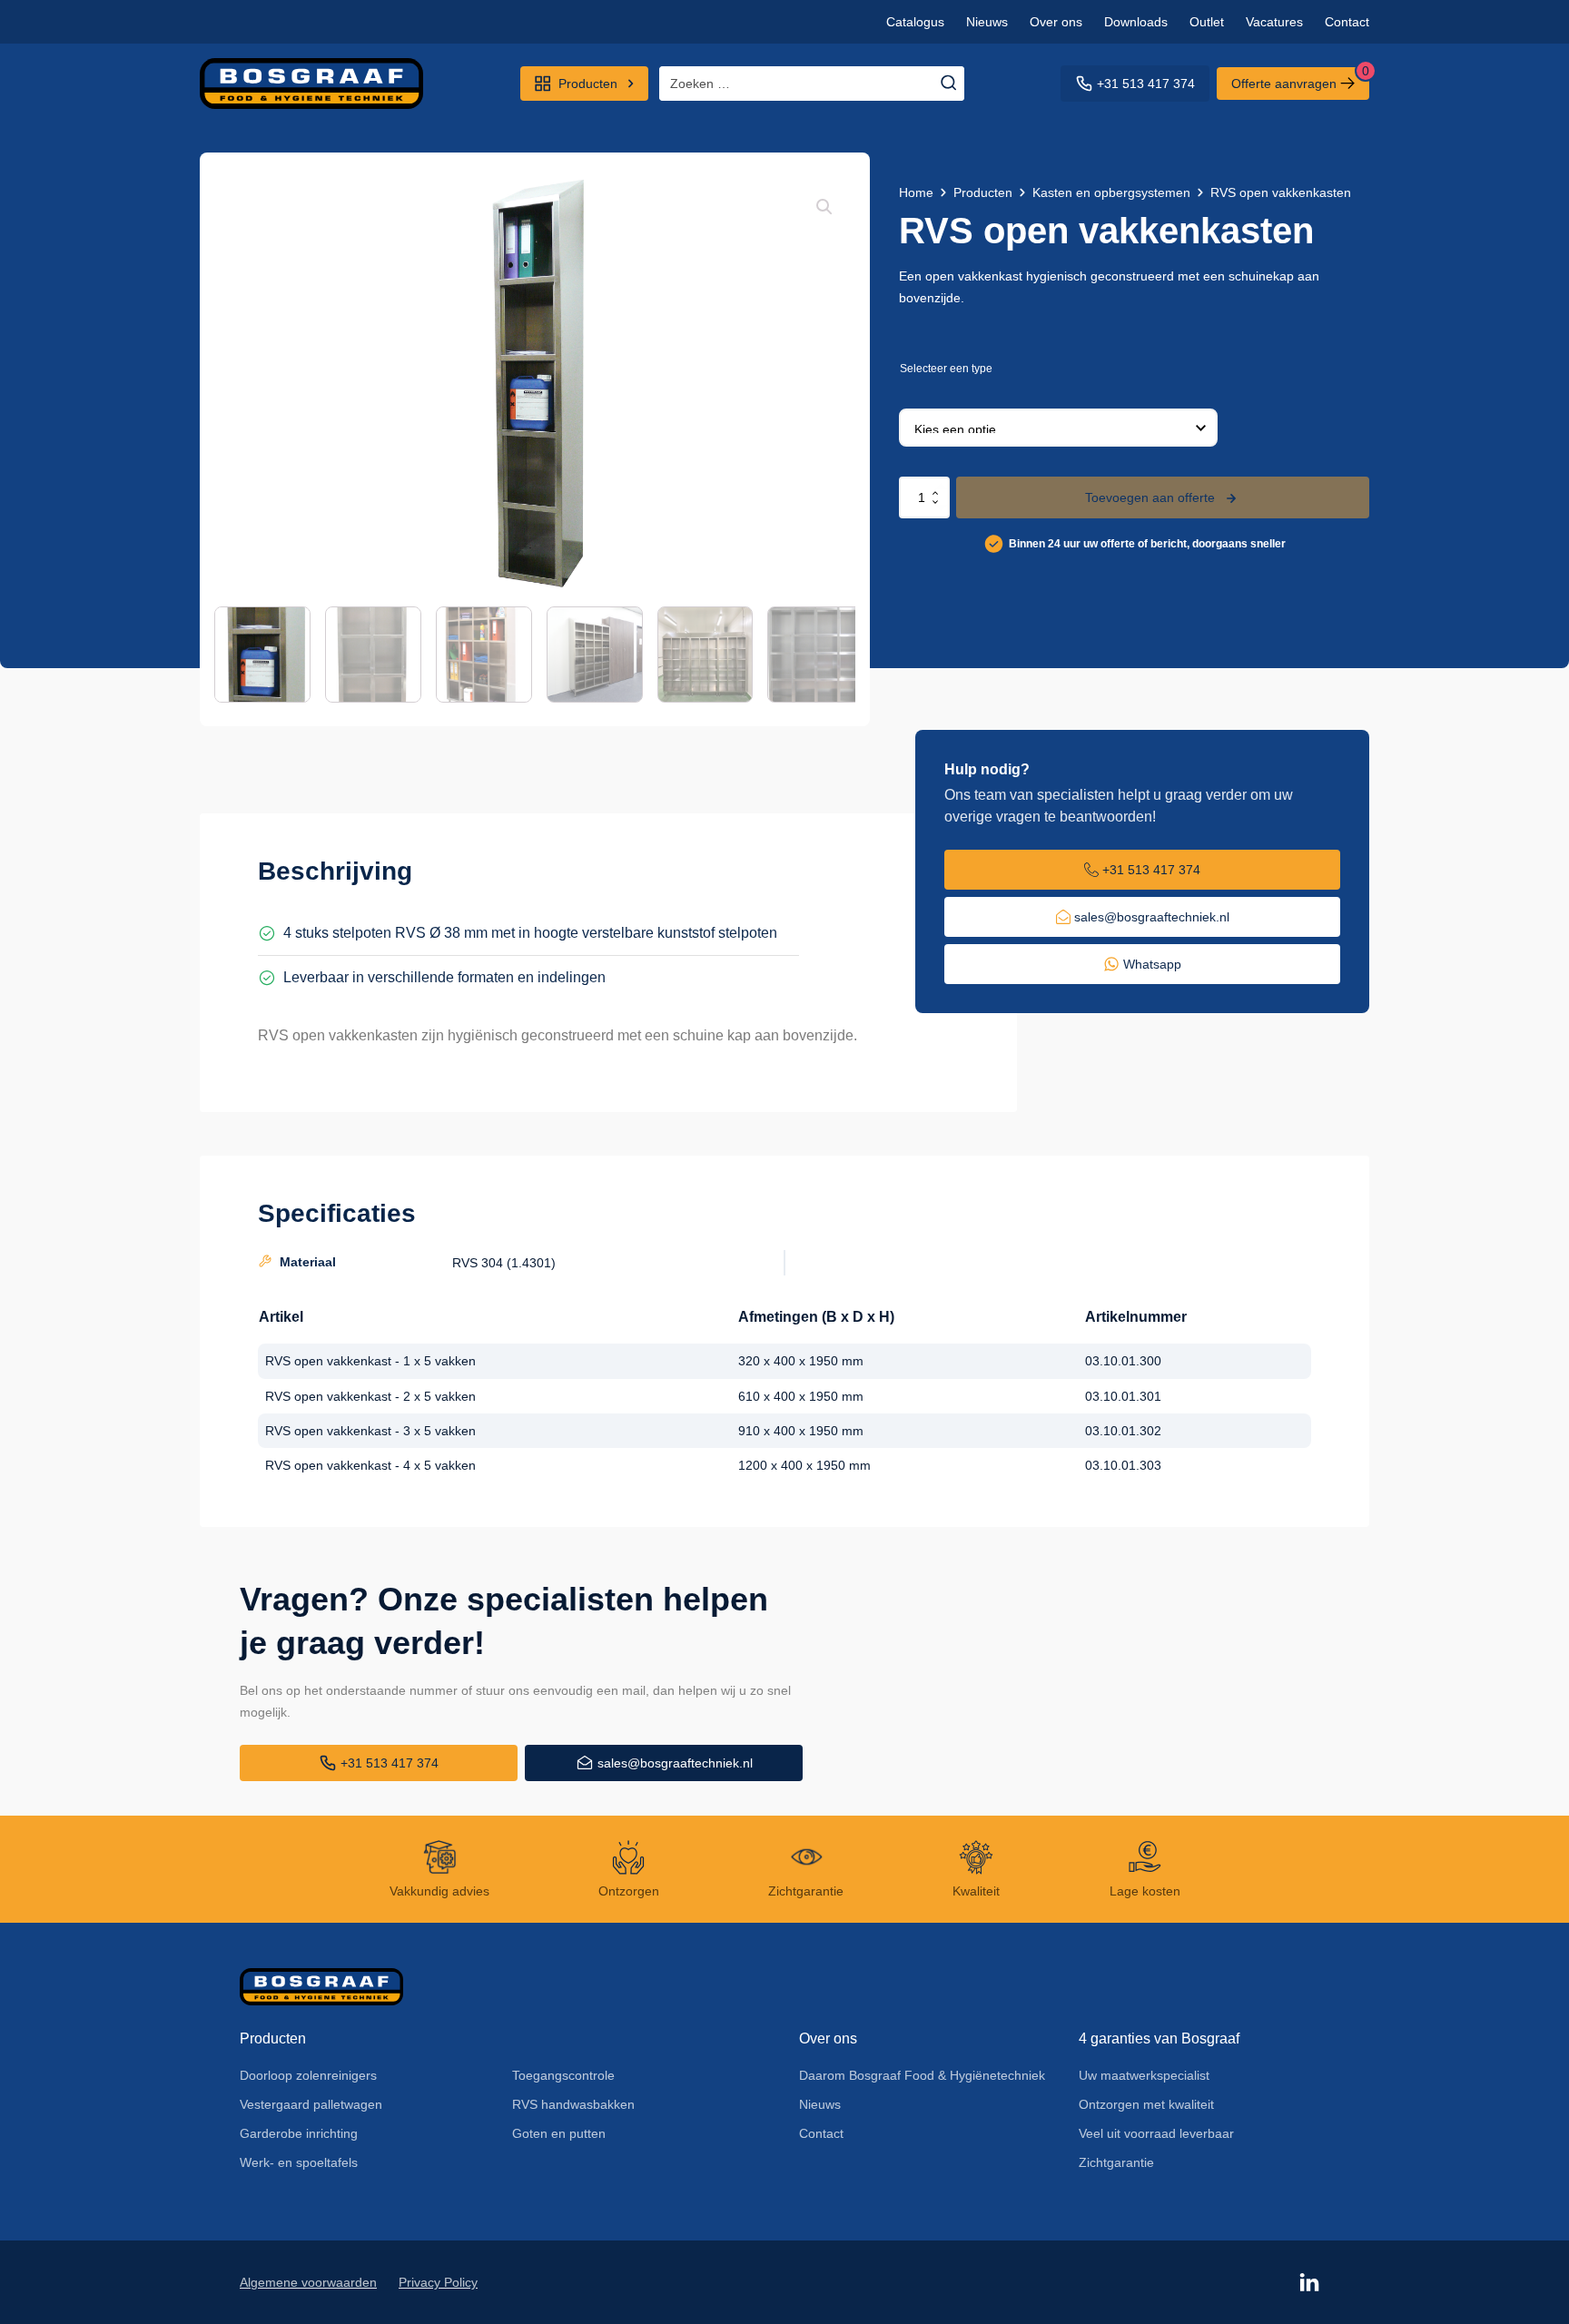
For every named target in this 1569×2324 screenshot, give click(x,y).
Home (916, 192)
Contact (1347, 22)
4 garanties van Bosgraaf (1159, 2038)
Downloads (1136, 22)
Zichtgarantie (1116, 2162)
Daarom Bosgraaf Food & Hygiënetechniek (922, 2075)
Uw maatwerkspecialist (1144, 2075)
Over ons (1056, 22)
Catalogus (915, 22)
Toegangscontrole (563, 2075)
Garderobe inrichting (299, 2133)
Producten (983, 192)
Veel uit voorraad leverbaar (1156, 2133)
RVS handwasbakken (573, 2104)
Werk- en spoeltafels (299, 2162)
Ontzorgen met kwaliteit (1146, 2104)
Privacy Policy (438, 2282)
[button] (824, 207)
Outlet (1207, 22)
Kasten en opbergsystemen (1111, 192)
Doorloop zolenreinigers (308, 2075)
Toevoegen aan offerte (1150, 497)
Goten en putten (559, 2133)
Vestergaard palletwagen (311, 2104)
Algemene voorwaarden (308, 2282)
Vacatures (1274, 22)
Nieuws (987, 22)
